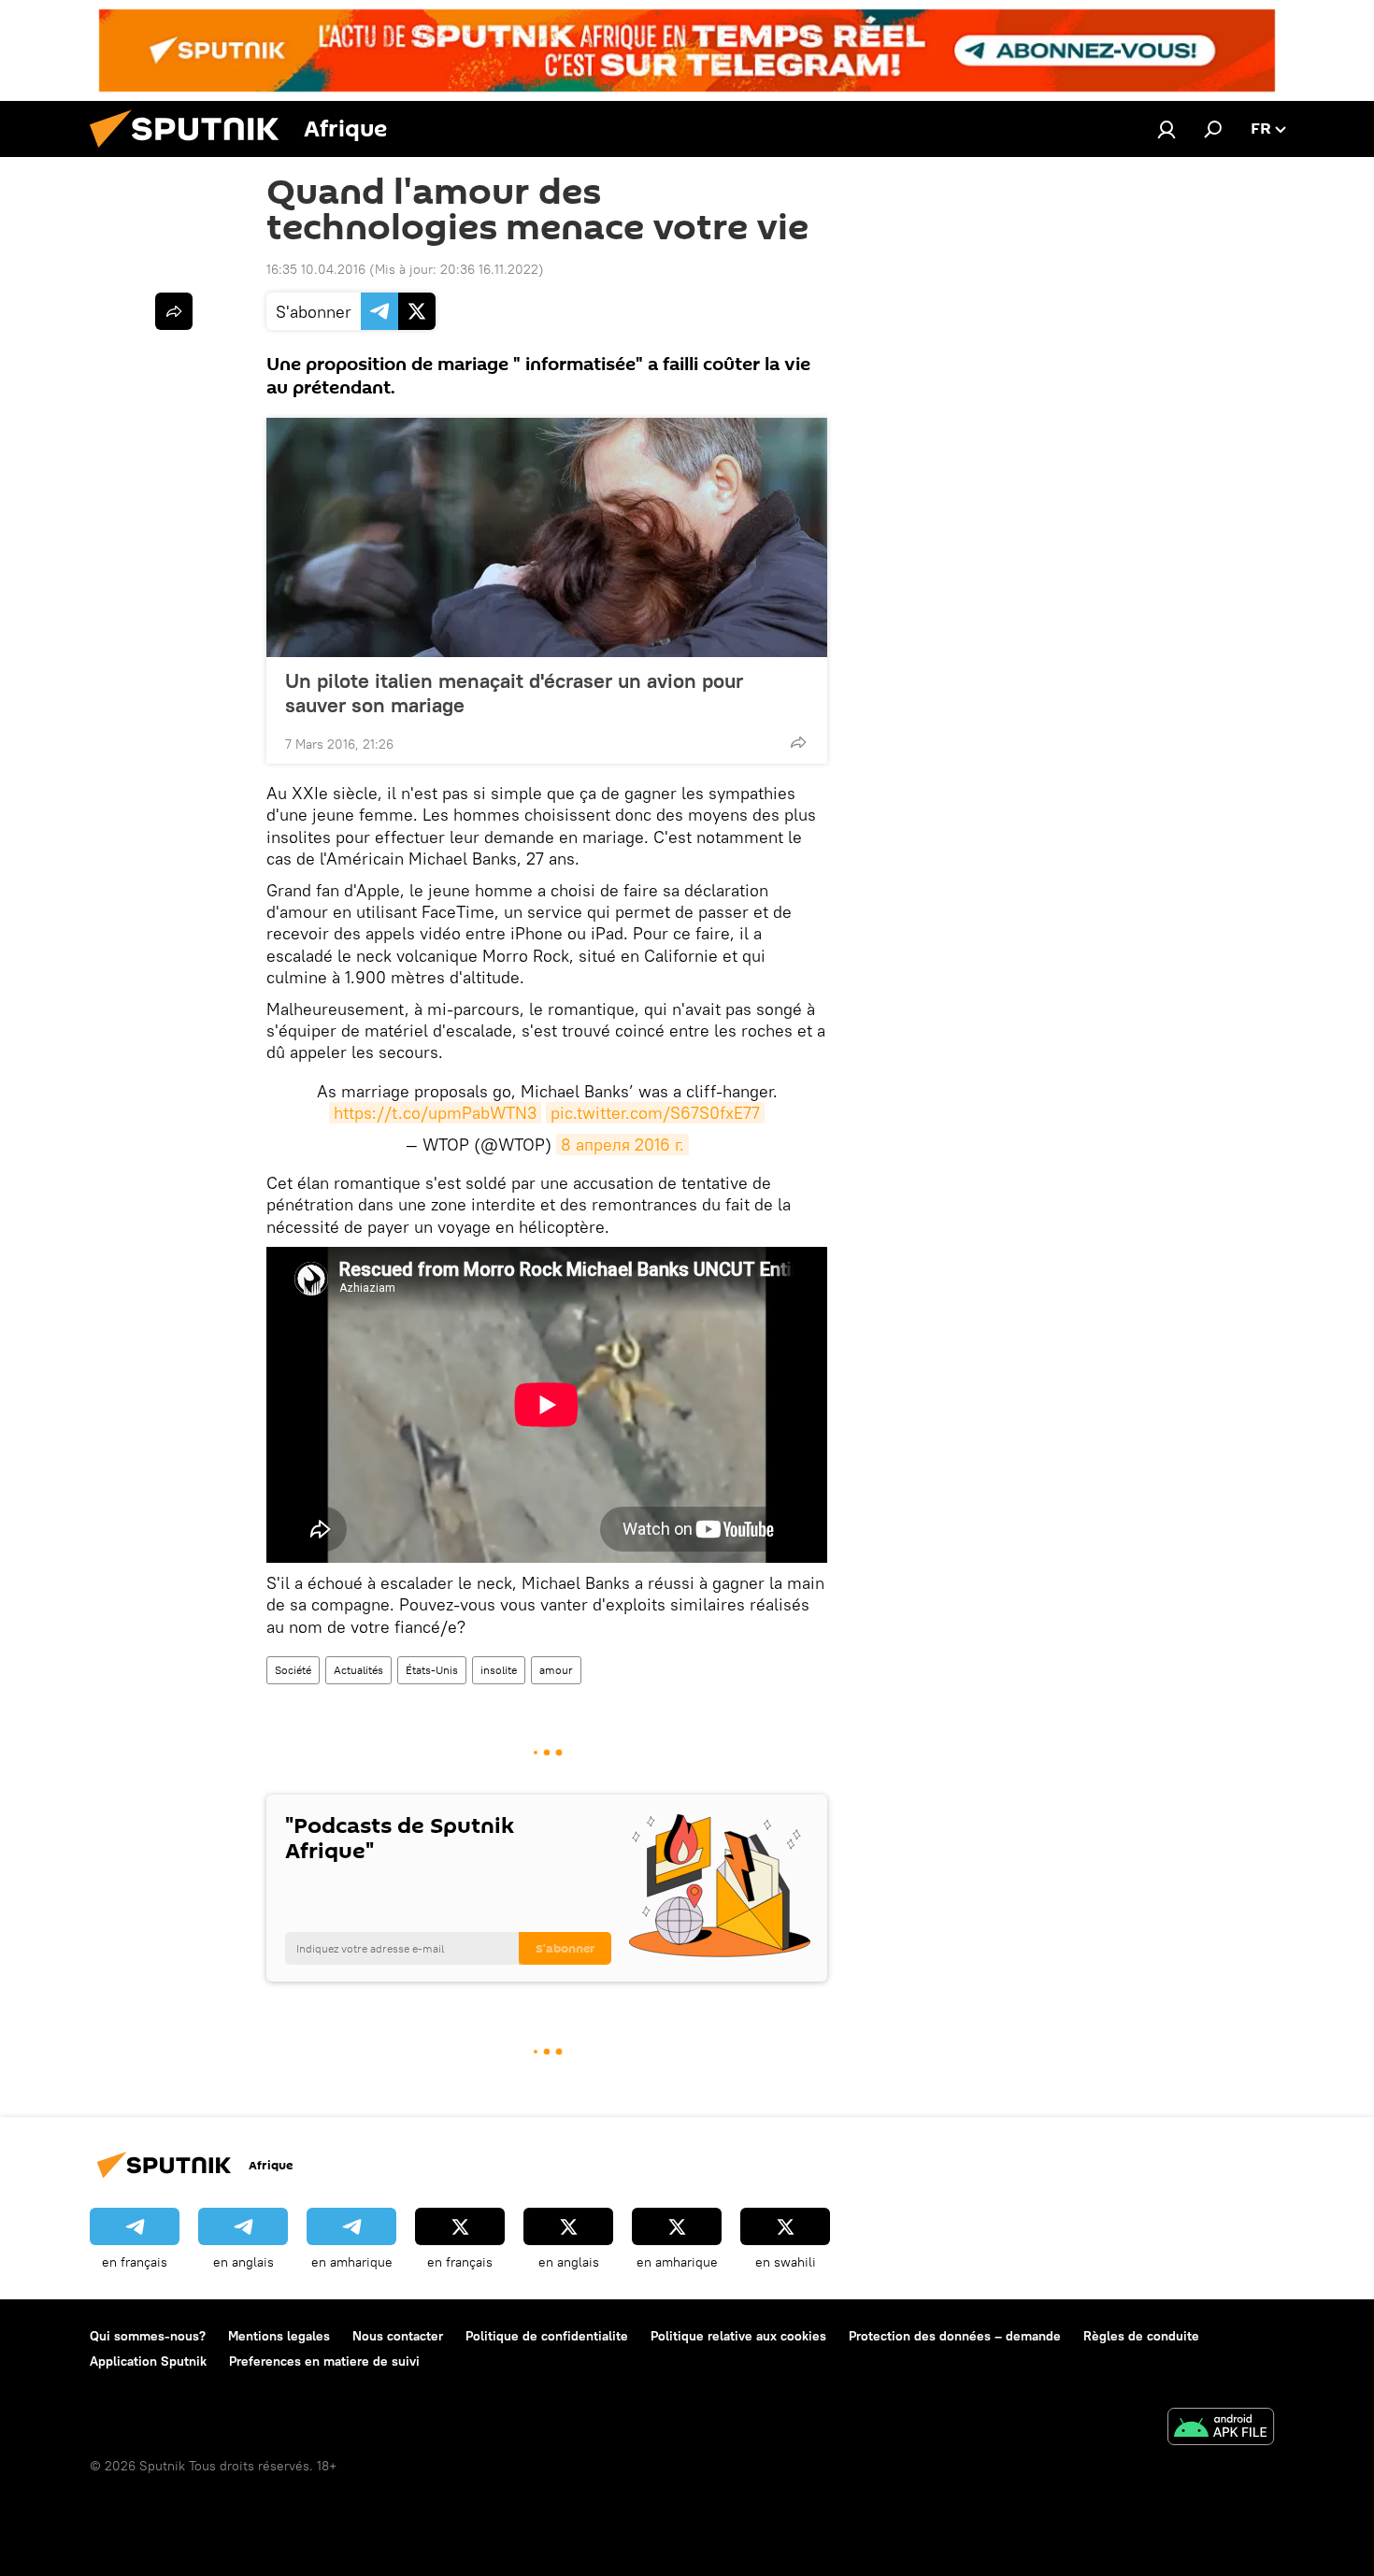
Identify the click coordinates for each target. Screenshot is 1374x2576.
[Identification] (1166, 129)
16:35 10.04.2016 (316, 269)
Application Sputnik (148, 2361)
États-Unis (432, 1670)
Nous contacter (398, 2336)
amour (556, 1670)
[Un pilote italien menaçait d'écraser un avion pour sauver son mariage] (547, 537)
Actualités (358, 1670)
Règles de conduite (1141, 2336)
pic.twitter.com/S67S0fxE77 (655, 1113)
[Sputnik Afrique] (192, 152)
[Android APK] (1221, 2429)
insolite (499, 1670)
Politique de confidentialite (547, 2336)
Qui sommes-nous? (148, 2336)
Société (293, 1670)
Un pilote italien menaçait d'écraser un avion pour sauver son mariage (514, 693)
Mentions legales (279, 2336)
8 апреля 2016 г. (623, 1145)
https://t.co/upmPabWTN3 (435, 1113)
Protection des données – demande (955, 2336)
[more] (798, 742)
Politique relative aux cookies (738, 2336)
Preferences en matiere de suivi (324, 2361)
